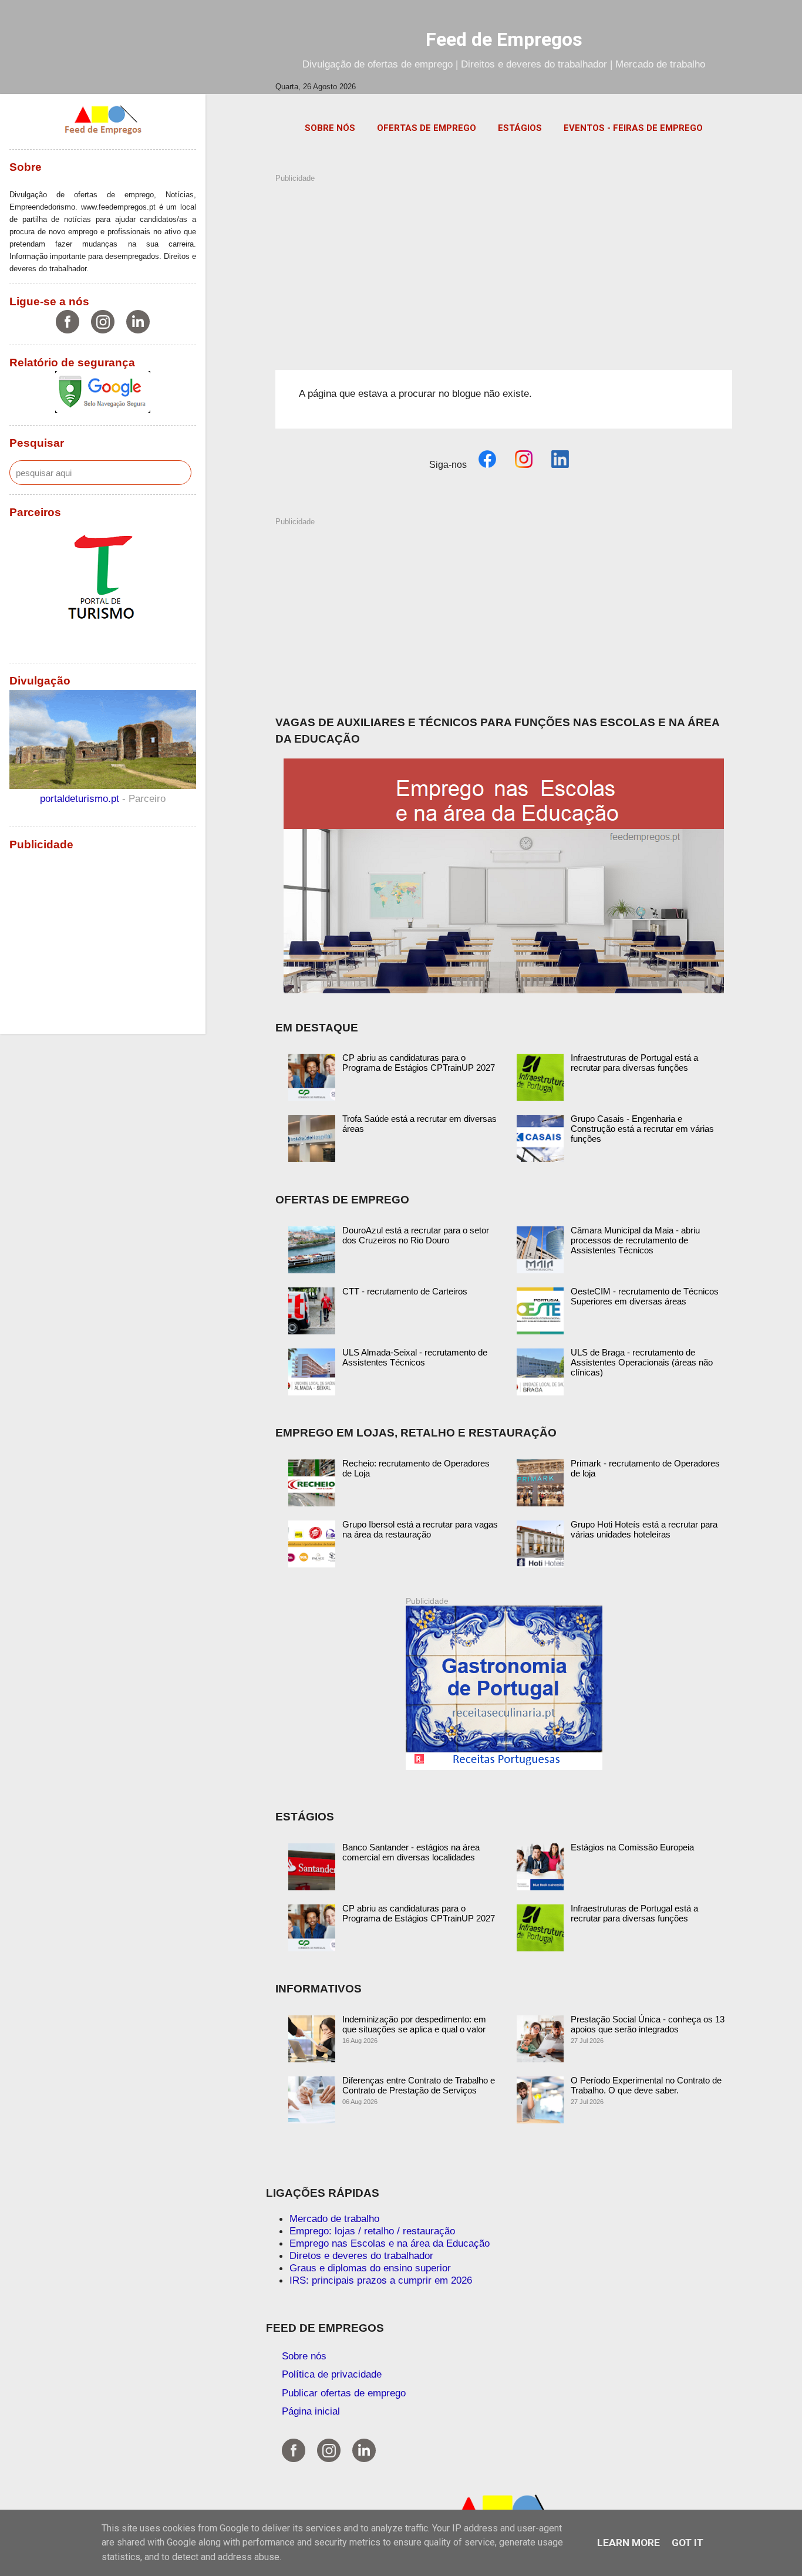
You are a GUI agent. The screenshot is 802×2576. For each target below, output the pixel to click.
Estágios (520, 128)
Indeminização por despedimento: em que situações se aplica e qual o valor (414, 2024)
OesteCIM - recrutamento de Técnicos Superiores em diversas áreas (645, 1296)
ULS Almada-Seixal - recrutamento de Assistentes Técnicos (415, 1357)
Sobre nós (330, 128)
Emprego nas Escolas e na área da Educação (390, 2243)
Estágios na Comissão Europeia (632, 1847)
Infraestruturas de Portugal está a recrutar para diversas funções (634, 1063)
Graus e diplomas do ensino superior (370, 2268)
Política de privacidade (332, 2374)
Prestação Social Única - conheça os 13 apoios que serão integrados (648, 2024)
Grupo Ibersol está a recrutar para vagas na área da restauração (420, 1529)
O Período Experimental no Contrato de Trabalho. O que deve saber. (646, 2085)
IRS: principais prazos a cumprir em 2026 (381, 2280)
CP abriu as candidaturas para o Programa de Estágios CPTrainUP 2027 (419, 1063)
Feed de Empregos (504, 39)
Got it (688, 2543)
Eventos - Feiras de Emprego (633, 128)
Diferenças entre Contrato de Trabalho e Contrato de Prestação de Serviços (419, 2085)
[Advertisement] (504, 266)
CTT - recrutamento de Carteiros (405, 1291)
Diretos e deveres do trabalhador (361, 2255)
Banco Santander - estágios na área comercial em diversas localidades (411, 1852)
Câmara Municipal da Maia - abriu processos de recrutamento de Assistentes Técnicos (635, 1240)
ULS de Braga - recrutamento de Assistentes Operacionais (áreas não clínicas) (642, 1362)
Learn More (629, 2543)
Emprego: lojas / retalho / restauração (372, 2231)
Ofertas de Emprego (427, 128)
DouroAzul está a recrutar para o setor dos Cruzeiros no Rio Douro (416, 1235)
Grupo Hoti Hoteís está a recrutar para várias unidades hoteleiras (644, 1529)
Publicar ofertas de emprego (344, 2393)
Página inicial (311, 2411)
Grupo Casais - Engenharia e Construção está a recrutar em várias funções (642, 1129)
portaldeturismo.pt (81, 798)
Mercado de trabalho (334, 2218)
